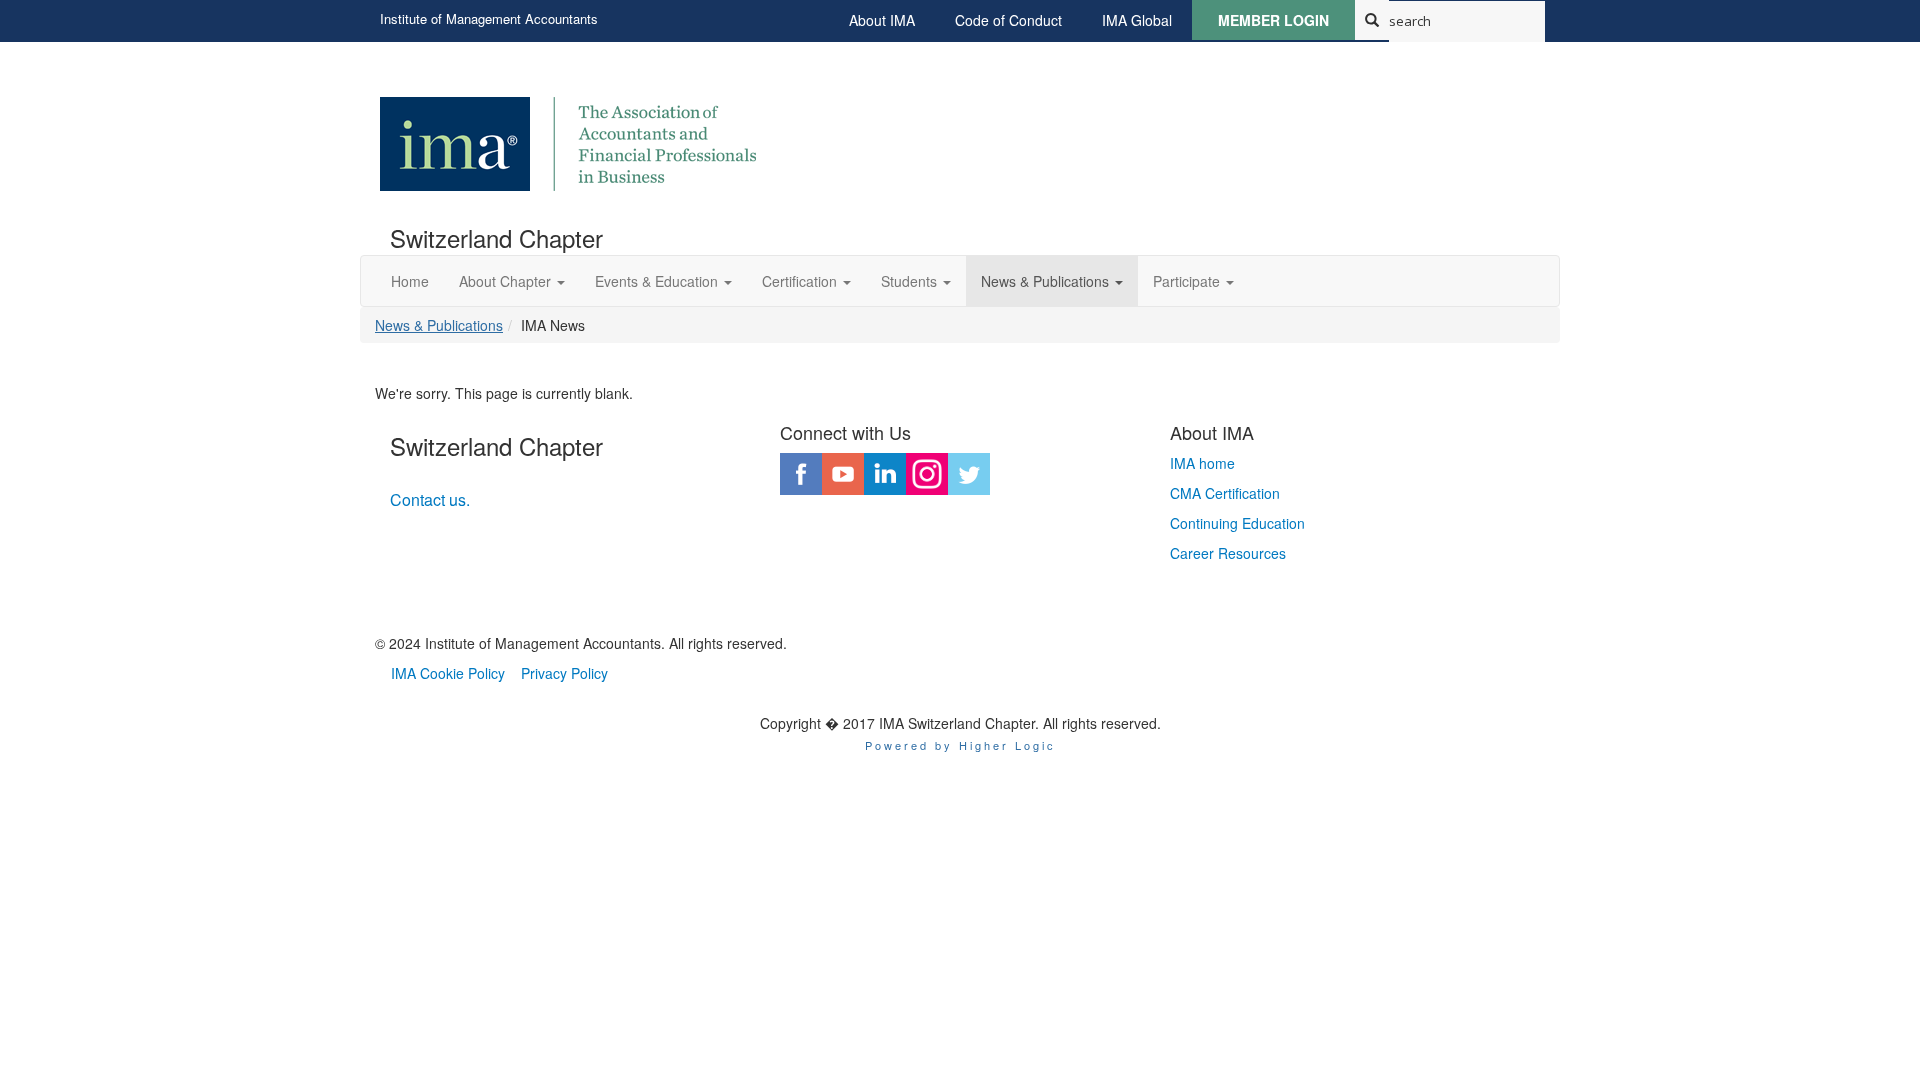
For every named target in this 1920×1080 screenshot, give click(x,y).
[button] (512, 281)
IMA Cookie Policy (448, 673)
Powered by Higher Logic (960, 745)
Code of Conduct (1008, 20)
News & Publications (439, 325)
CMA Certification (1225, 493)
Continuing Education (1237, 523)
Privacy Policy (564, 673)
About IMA (882, 20)
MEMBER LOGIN (1273, 20)
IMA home (1202, 463)
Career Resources (1228, 553)
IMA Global (1137, 20)
